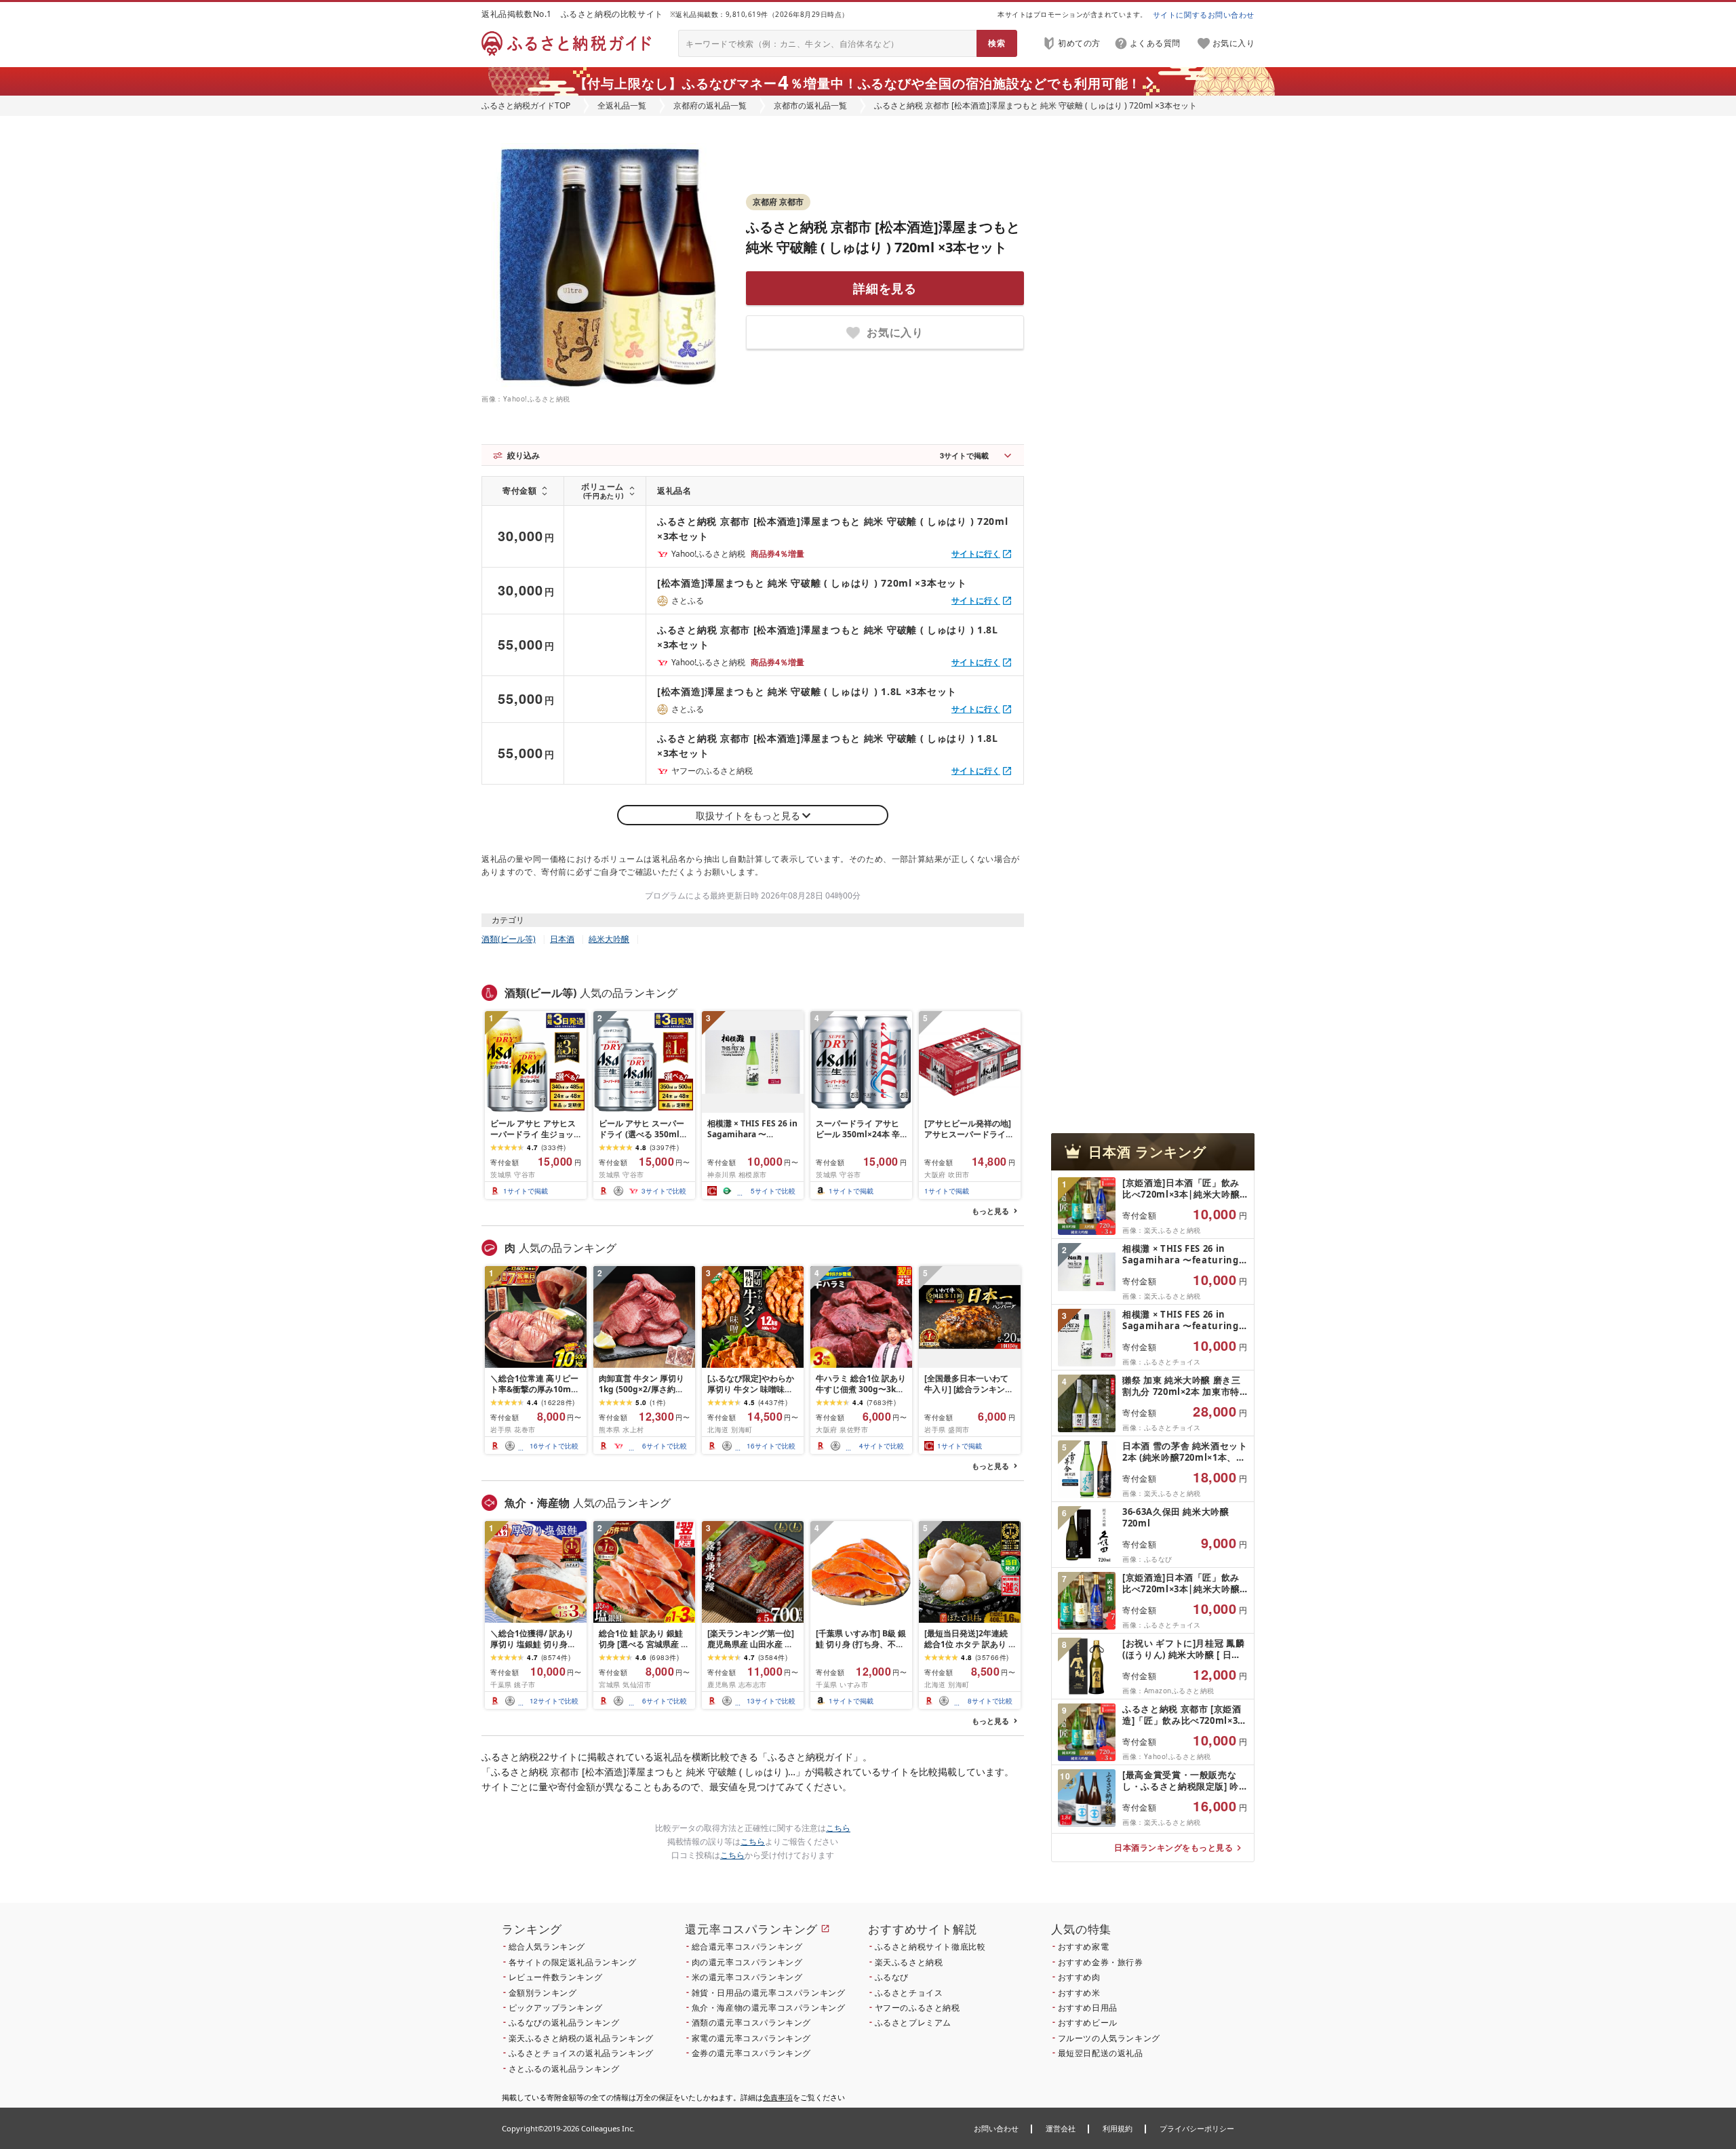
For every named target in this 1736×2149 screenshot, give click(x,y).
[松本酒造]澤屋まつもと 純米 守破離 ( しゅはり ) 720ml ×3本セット (812, 583)
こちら (838, 1828)
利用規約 (1118, 2128)
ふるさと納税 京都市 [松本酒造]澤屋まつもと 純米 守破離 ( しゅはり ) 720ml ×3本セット (833, 529)
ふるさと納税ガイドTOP (526, 105)
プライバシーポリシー (1197, 2128)
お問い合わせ (996, 2128)
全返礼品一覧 (622, 105)
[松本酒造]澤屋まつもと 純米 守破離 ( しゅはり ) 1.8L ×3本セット (807, 691)
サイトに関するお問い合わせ (1204, 15)
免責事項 (778, 2097)
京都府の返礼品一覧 (710, 105)
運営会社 (1061, 2128)
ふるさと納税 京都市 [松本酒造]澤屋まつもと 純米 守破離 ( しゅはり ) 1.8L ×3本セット (828, 637)
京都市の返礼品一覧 (810, 105)
